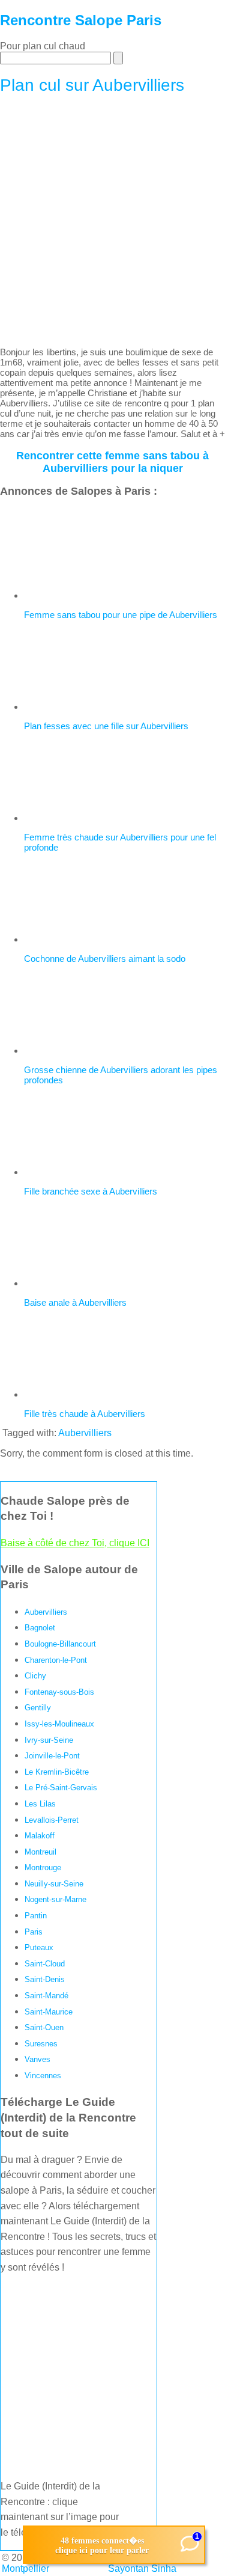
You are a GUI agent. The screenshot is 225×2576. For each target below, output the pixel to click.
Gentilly (38, 1708)
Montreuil (40, 1852)
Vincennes (43, 2076)
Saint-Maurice (49, 2012)
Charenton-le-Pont (56, 1660)
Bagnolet (40, 1628)
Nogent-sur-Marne (55, 1899)
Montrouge (43, 1868)
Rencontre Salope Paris (81, 20)
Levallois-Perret (52, 1820)
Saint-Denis (45, 1979)
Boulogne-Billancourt (60, 1644)
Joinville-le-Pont (52, 1756)
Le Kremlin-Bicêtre (57, 1772)
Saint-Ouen (44, 2027)
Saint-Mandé (46, 1996)
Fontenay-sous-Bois (59, 1692)
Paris (34, 1932)
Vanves (37, 2059)
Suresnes (41, 2044)
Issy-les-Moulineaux (59, 1724)
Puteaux (39, 1947)
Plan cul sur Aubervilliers (92, 85)
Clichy (35, 1676)
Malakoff (40, 1836)
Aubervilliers (85, 1433)
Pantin (36, 1916)
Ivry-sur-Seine (49, 1740)
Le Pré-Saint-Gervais (61, 1788)
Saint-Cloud (45, 1964)
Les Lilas (40, 1804)
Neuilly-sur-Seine (54, 1884)
